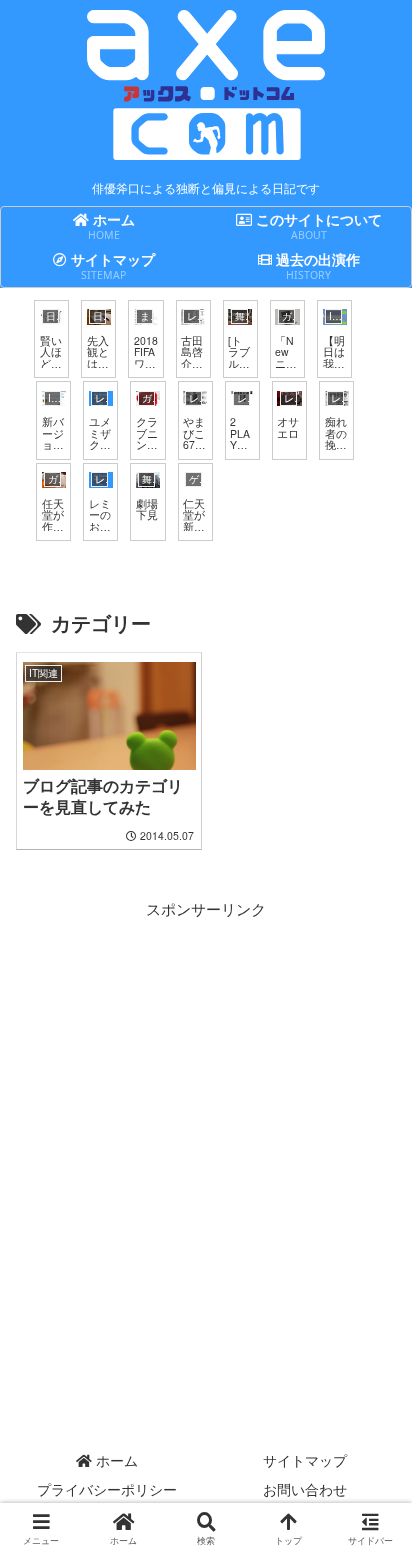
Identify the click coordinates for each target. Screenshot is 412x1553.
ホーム (115, 1460)
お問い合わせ (305, 1489)
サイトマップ (305, 1460)
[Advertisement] (206, 1128)
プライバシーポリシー (107, 1489)
